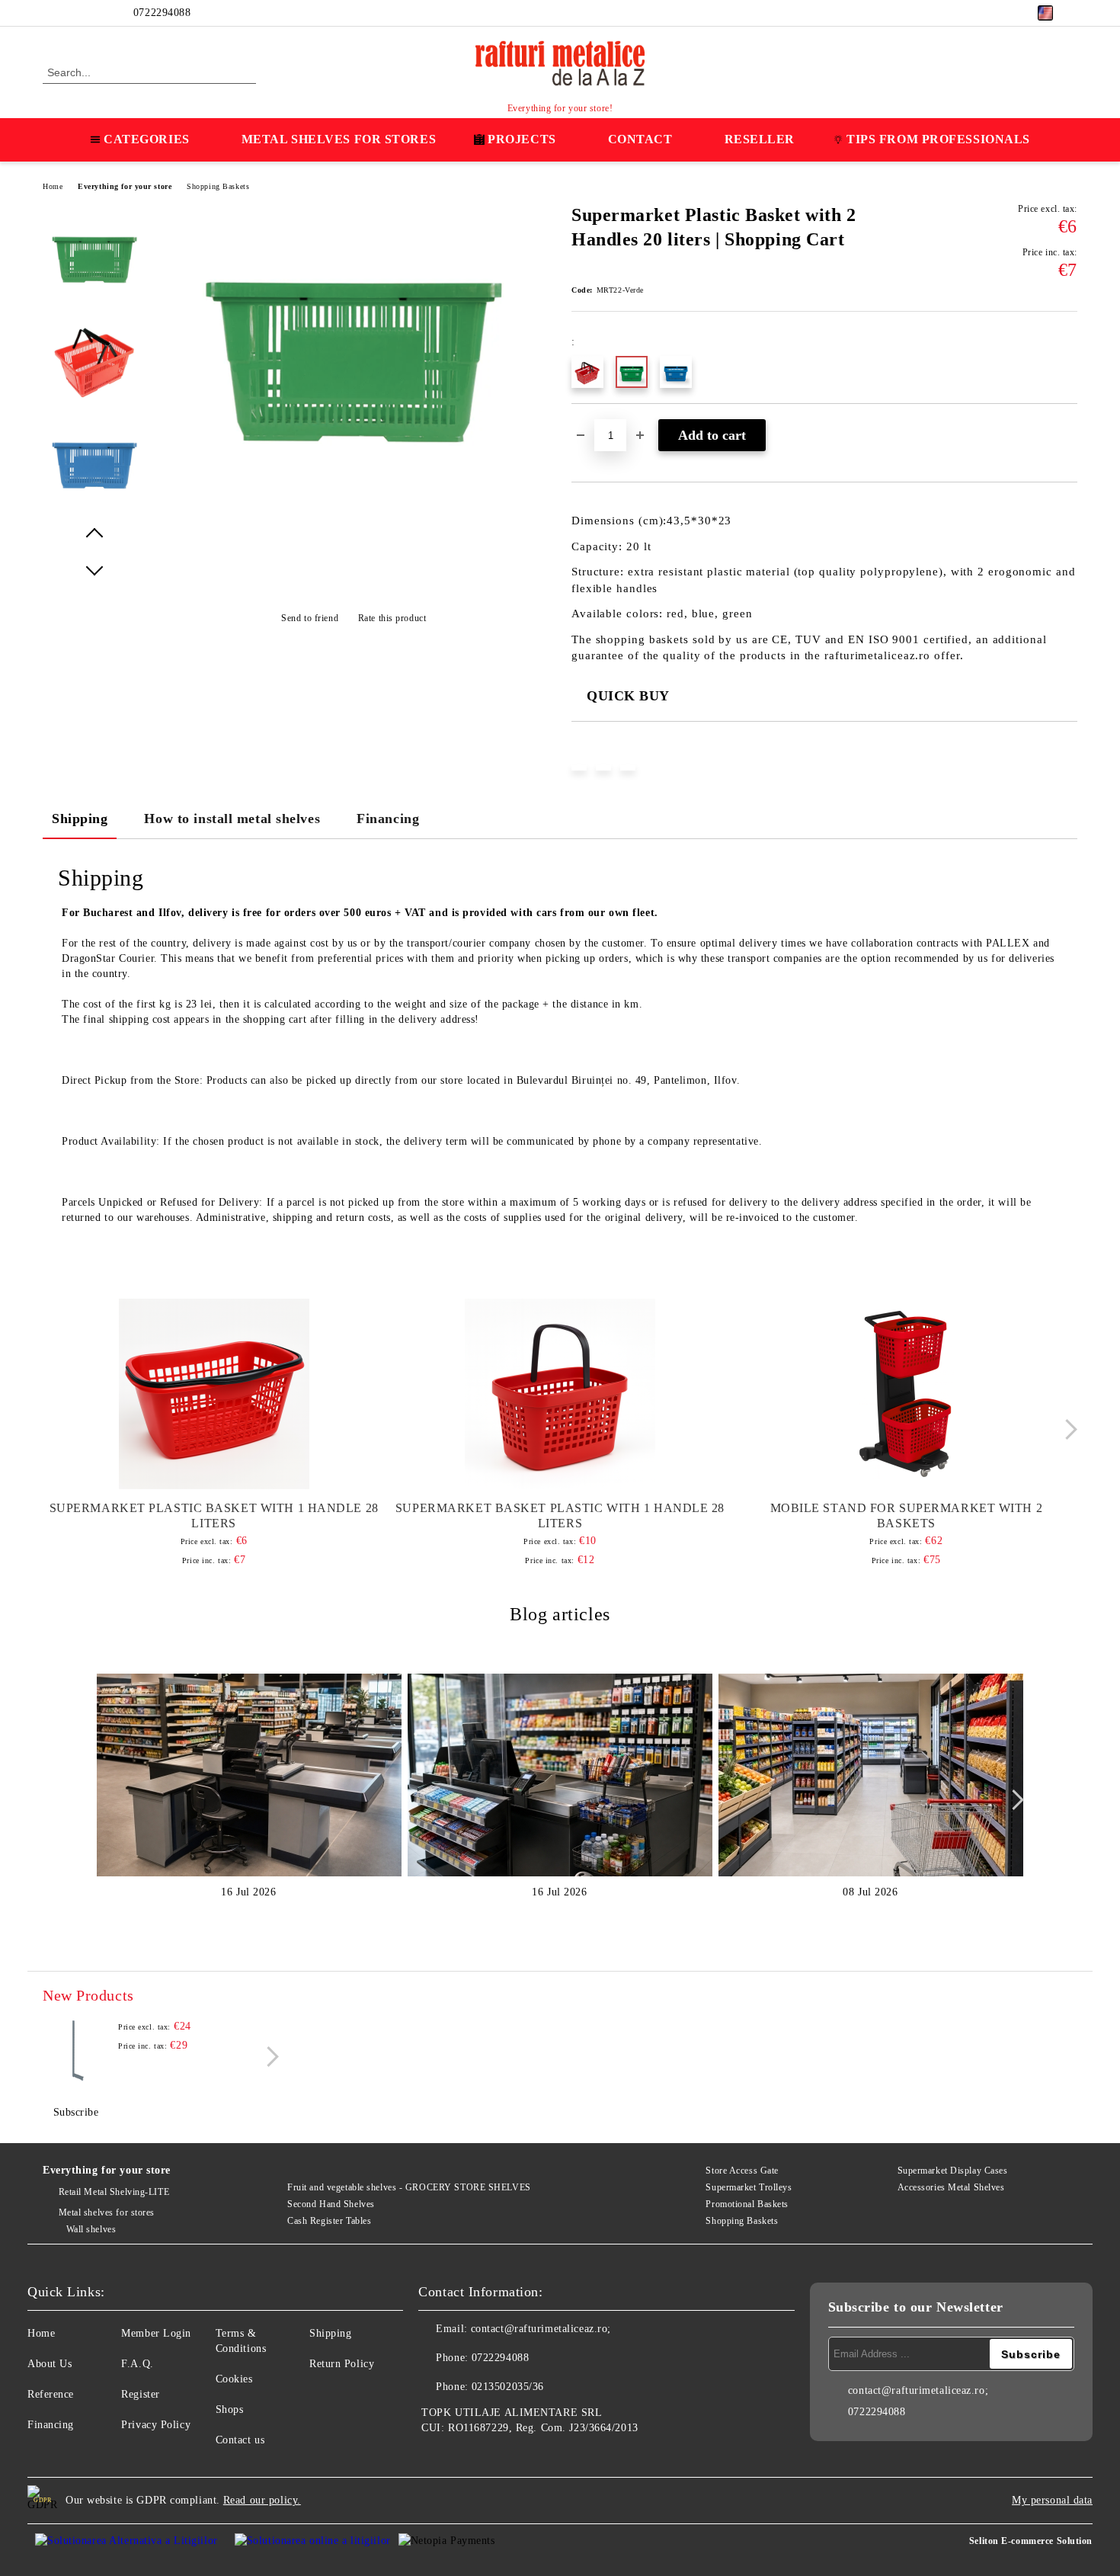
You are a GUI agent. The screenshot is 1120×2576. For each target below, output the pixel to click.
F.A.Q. (137, 2364)
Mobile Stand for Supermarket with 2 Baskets (907, 1515)
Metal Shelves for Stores (339, 139)
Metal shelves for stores (107, 2212)
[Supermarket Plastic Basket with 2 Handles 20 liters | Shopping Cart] (354, 519)
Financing (388, 819)
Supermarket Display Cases (953, 2171)
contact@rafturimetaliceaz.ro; (541, 2329)
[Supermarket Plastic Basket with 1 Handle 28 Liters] (214, 1394)
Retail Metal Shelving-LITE (114, 2192)
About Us (50, 2364)
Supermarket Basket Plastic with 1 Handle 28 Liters (560, 1515)
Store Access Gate (742, 2171)
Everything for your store (125, 186)
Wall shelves (91, 2229)
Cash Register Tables (329, 2221)
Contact (640, 139)
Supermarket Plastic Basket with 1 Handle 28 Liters (214, 1515)
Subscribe (76, 2112)
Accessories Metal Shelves (951, 2187)
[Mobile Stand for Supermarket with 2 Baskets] (906, 1394)
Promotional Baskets (747, 2204)
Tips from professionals (938, 139)
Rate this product (392, 618)
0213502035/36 (508, 2387)
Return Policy (342, 2364)
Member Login (156, 2333)
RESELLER (760, 139)
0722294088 (162, 13)
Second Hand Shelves (331, 2204)
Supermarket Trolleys (749, 2187)
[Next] (1067, 1430)
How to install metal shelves (232, 819)
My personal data (1052, 2500)
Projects (522, 139)
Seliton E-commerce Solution (1031, 2541)
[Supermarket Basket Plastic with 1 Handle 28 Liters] (560, 1394)
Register (140, 2394)
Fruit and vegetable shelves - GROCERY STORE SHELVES (409, 2187)
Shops (230, 2409)
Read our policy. (262, 2500)
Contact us (240, 2440)
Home (53, 186)
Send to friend (310, 618)
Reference (51, 2394)
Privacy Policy (156, 2425)
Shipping (80, 819)
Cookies (234, 2379)
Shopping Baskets (218, 186)
